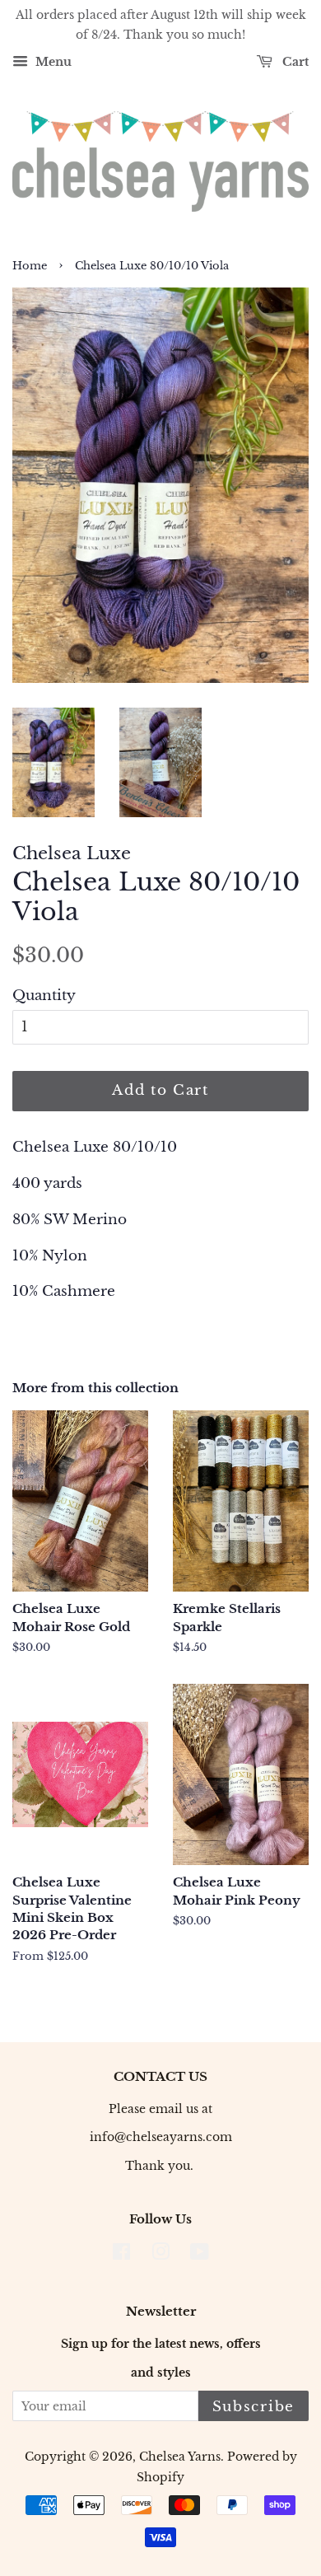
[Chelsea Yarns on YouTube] (200, 2255)
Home (30, 266)
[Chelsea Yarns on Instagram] (160, 2255)
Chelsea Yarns (180, 2457)
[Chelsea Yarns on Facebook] (121, 2255)
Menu (52, 62)
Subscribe (254, 2407)
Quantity (44, 996)
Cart (294, 62)
